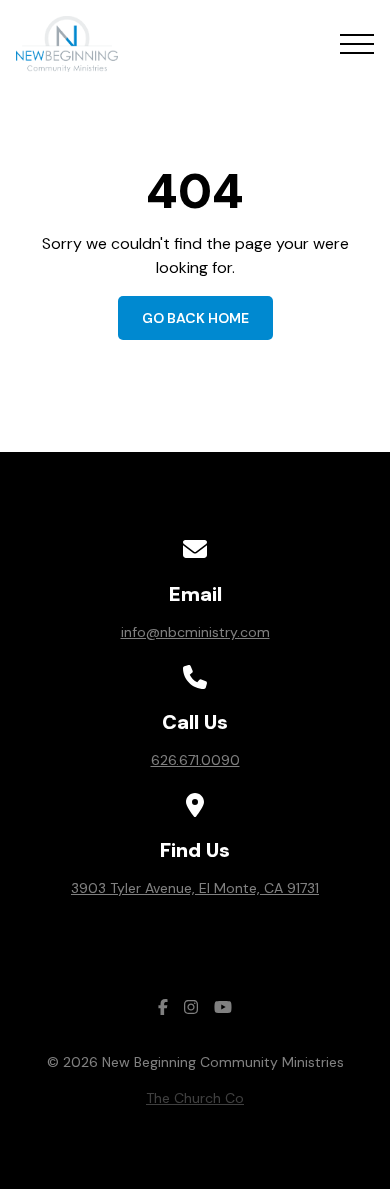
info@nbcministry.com (195, 632)
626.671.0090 (195, 760)
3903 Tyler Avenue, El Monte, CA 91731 (195, 888)
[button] (357, 44)
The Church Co (195, 1098)
